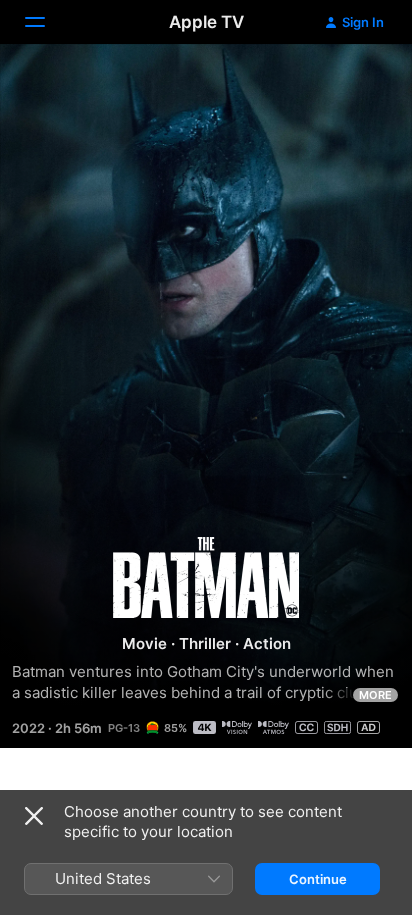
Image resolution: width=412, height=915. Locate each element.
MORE (375, 695)
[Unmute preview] (358, 83)
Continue (318, 879)
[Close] (34, 816)
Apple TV (206, 22)
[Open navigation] (47, 22)
